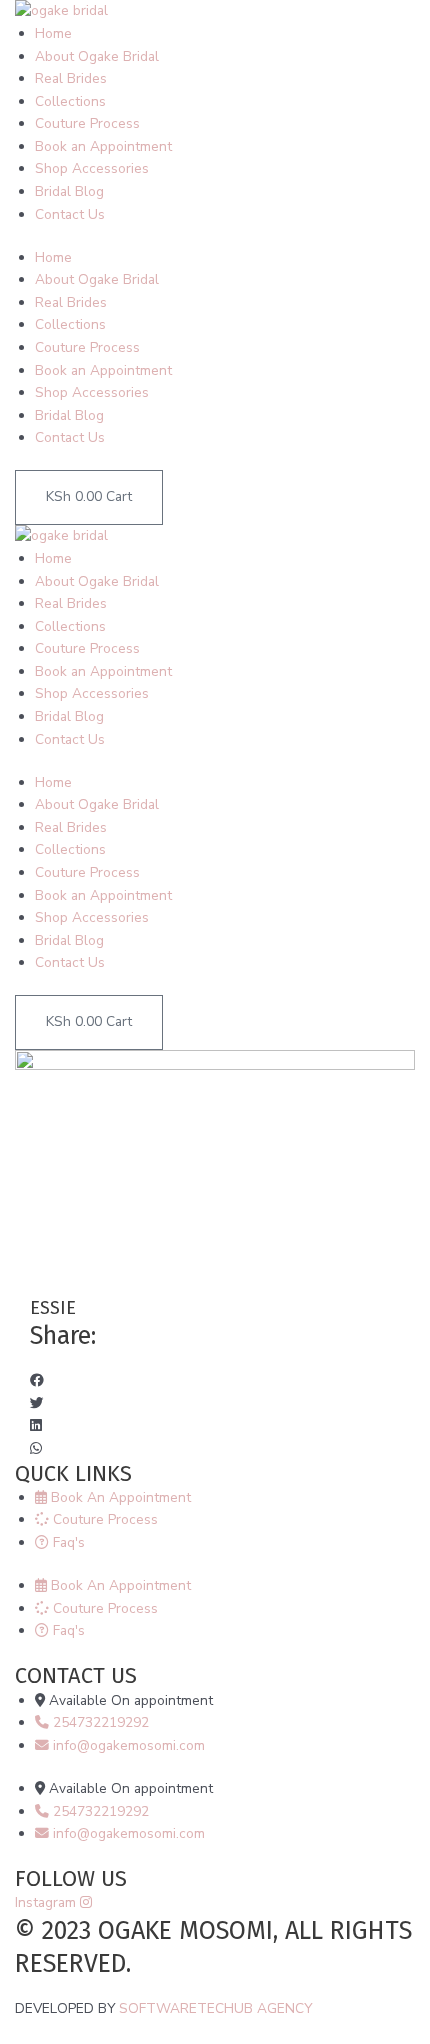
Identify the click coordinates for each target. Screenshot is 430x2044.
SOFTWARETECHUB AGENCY (215, 2008)
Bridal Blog (69, 191)
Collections (70, 101)
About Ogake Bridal (97, 56)
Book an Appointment (103, 146)
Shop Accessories (92, 168)
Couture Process (87, 123)
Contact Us (70, 214)
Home (53, 33)
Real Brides (71, 78)
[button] (215, 1381)
